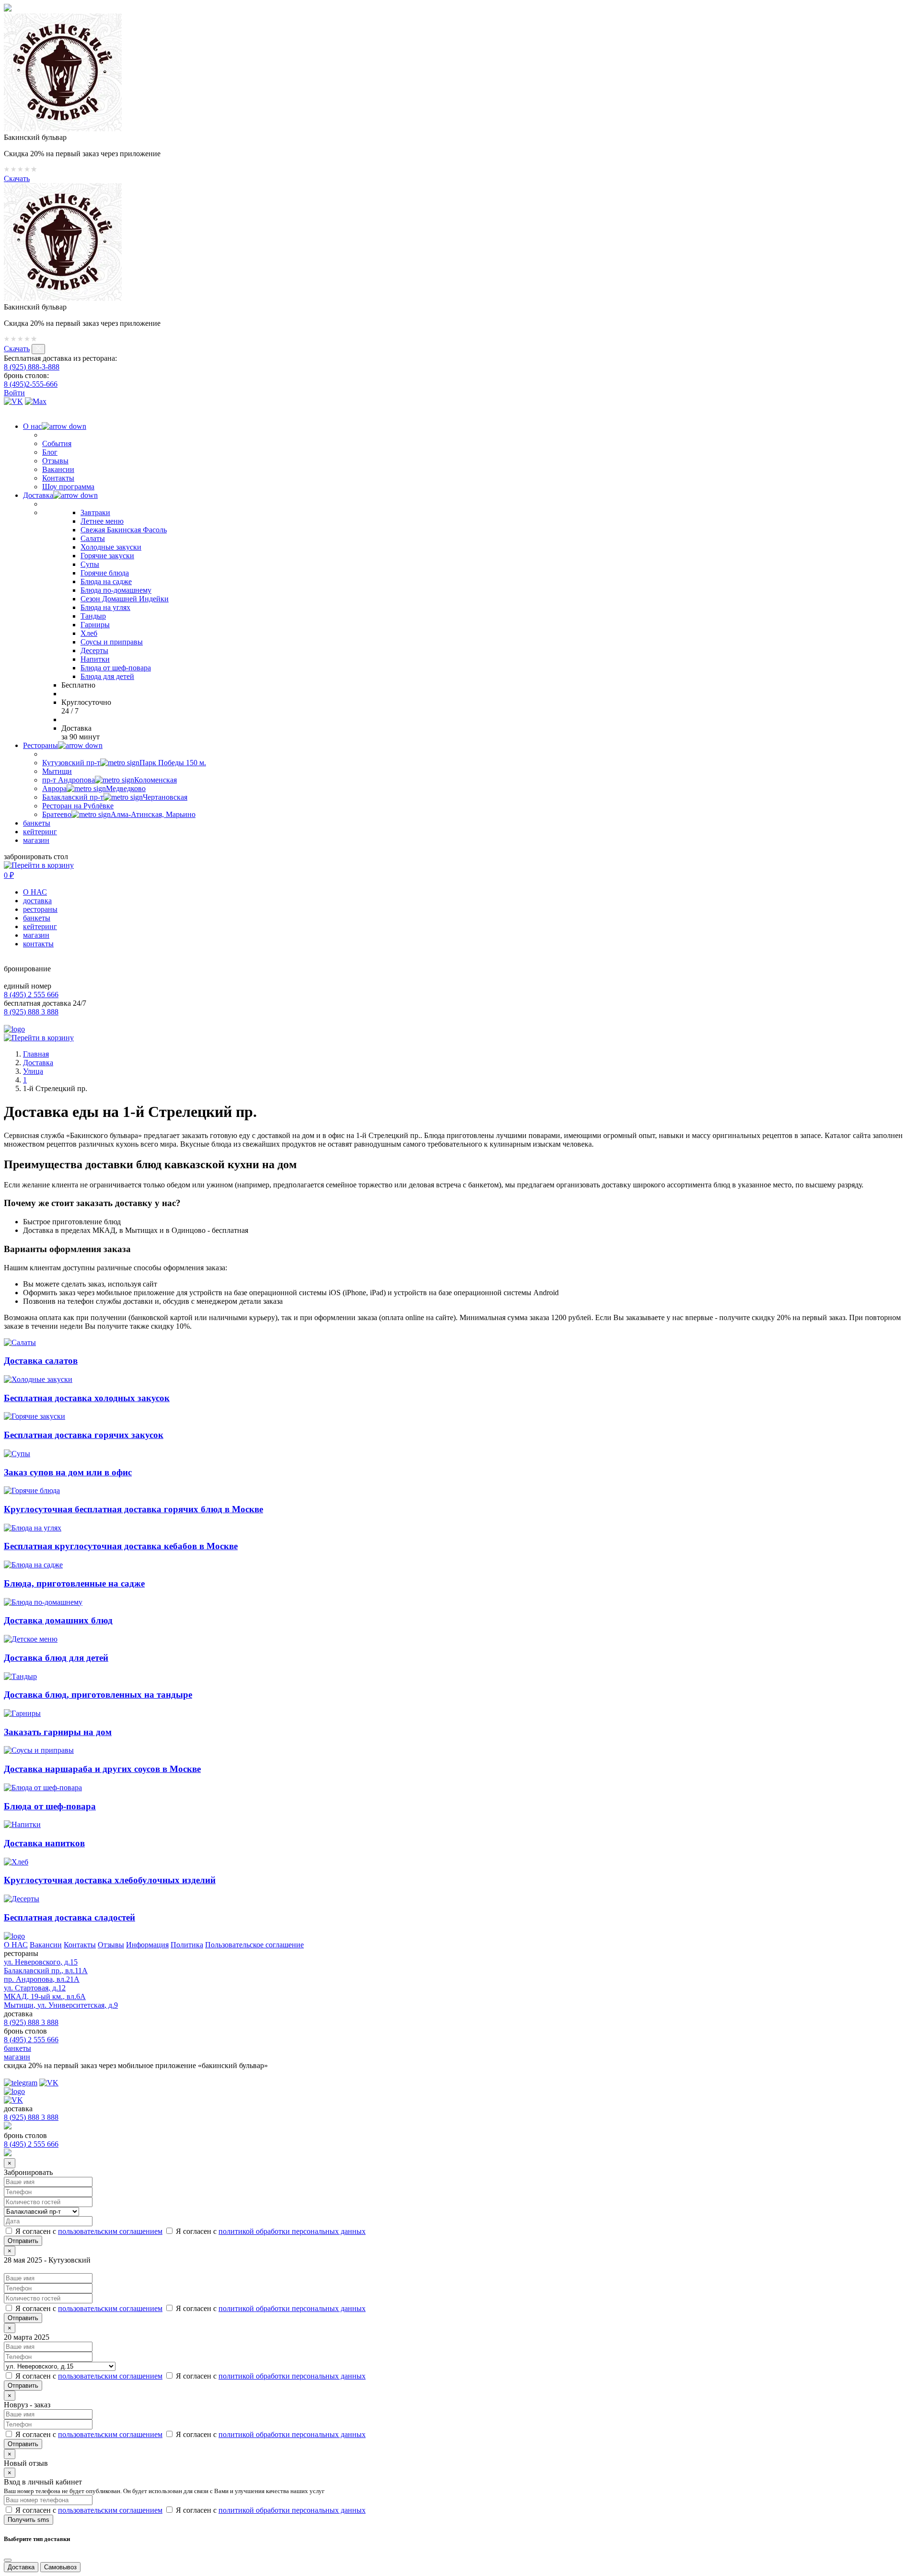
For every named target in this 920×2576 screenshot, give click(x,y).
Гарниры (95, 625)
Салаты (93, 538)
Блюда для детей (107, 676)
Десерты (94, 650)
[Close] (8, 2560)
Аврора (94, 788)
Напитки (95, 659)
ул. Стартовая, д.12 (35, 1988)
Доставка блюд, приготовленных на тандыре (98, 1695)
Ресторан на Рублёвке (78, 806)
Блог (50, 452)
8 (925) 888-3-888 (32, 367)
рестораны (40, 909)
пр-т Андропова (109, 780)
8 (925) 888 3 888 (31, 1012)
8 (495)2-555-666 (31, 384)
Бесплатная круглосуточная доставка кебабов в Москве (121, 1546)
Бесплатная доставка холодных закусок (87, 1398)
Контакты (58, 478)
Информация (147, 1945)
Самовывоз (60, 2567)
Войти (14, 393)
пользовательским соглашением (110, 2231)
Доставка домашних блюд (58, 1620)
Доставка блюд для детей (56, 1658)
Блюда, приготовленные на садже (74, 1583)
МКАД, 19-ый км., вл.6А (45, 1996)
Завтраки (95, 512)
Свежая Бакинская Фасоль (124, 530)
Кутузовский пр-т (124, 763)
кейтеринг (40, 832)
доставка (37, 901)
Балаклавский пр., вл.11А (46, 1971)
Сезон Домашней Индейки (125, 599)
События (57, 443)
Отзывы (55, 461)
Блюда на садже (106, 581)
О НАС (35, 892)
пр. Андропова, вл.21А (42, 1979)
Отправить (23, 2318)
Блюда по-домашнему (116, 590)
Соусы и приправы (112, 642)
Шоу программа (68, 487)
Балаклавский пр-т (115, 797)
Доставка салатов (41, 1361)
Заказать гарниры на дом (58, 1732)
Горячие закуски (107, 556)
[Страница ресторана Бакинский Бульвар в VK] (13, 401)
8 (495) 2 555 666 (31, 995)
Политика (187, 1945)
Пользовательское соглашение (254, 1945)
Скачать (17, 178)
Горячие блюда (105, 573)
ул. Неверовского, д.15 (41, 1962)
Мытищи (57, 771)
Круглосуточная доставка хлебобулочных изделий (110, 1880)
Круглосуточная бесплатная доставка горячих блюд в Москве (133, 1509)
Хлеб (89, 633)
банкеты (37, 823)
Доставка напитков (44, 1843)
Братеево (119, 814)
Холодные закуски (111, 547)
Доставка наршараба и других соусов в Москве (102, 1769)
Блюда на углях (105, 607)
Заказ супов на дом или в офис (68, 1472)
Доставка (38, 495)
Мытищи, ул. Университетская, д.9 (61, 2005)
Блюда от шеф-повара (116, 668)
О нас (32, 426)
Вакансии (58, 469)
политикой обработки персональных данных (292, 2231)
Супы (90, 564)
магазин (36, 840)
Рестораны (40, 745)
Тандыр (93, 616)
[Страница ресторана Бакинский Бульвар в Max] (36, 401)
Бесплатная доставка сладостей (69, 1917)
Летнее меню (102, 521)
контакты (38, 944)
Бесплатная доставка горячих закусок (84, 1435)
